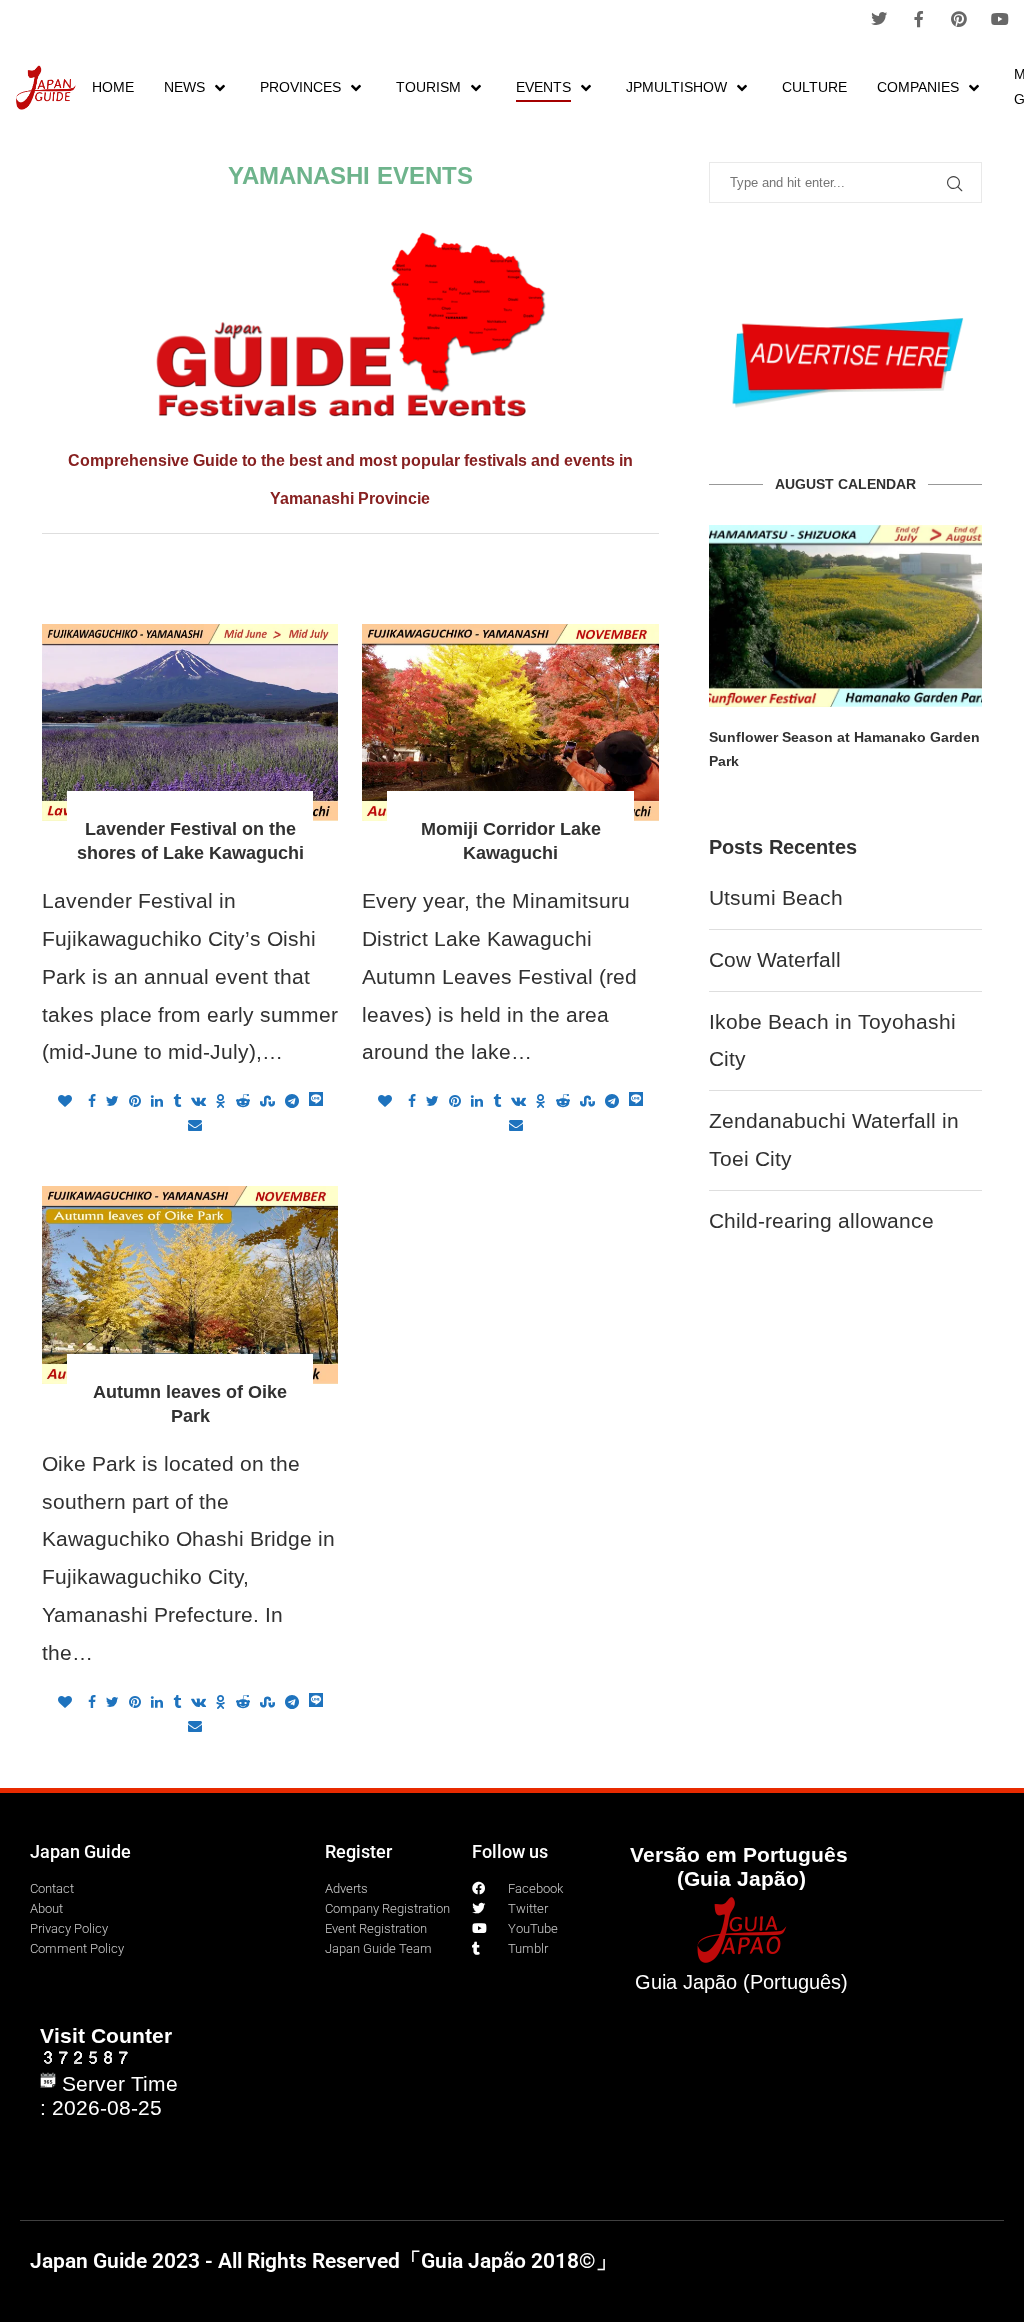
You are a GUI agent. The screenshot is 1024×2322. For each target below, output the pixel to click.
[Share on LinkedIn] (157, 1101)
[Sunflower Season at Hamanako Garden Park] (845, 616)
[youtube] (1000, 19)
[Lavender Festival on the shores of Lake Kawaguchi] (190, 723)
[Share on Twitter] (112, 1101)
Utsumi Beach (776, 897)
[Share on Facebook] (92, 1101)
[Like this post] (65, 1101)
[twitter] (879, 19)
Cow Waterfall (775, 959)
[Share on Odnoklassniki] (221, 1101)
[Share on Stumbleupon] (267, 1101)
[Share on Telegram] (292, 1101)
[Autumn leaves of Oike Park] (190, 1285)
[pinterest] (959, 19)
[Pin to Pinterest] (135, 1101)
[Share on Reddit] (243, 1101)
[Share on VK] (198, 1101)
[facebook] (919, 19)
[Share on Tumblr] (177, 1101)
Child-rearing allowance (821, 1220)
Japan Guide (80, 1851)
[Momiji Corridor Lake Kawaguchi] (510, 723)
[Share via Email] (195, 1125)
